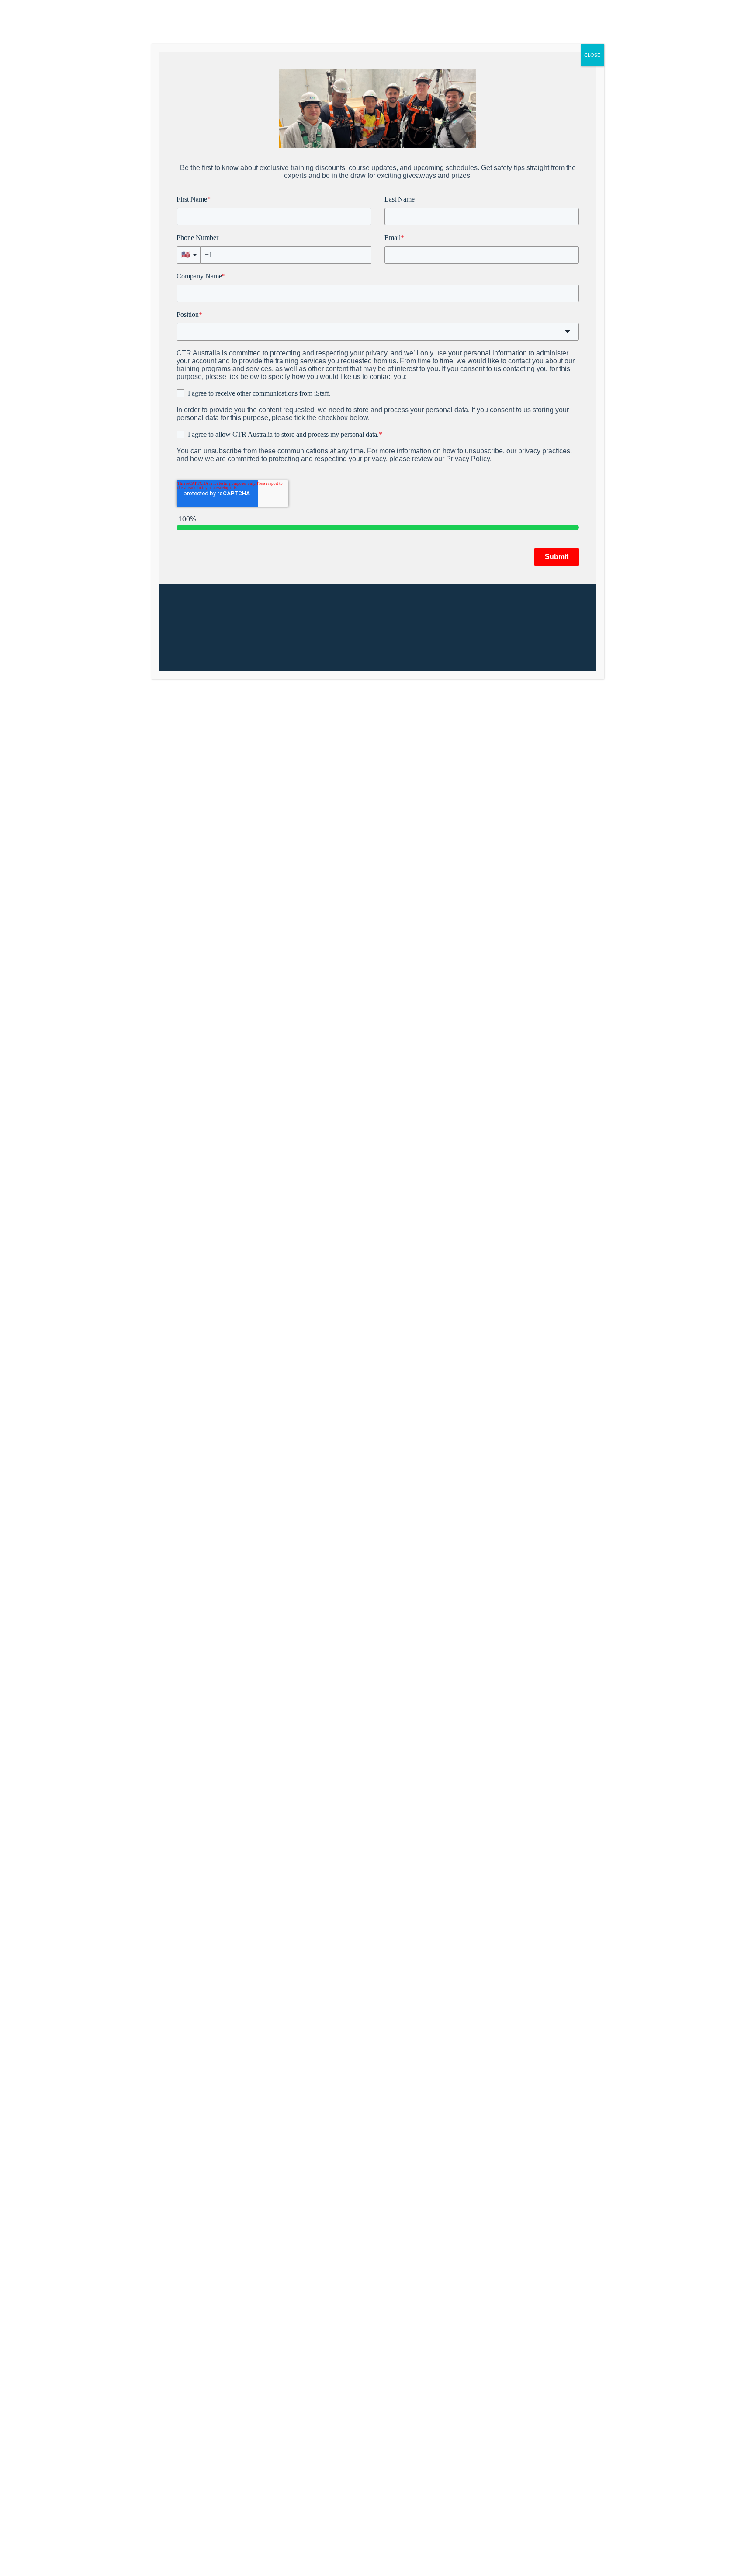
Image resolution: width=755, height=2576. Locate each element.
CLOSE (592, 55)
